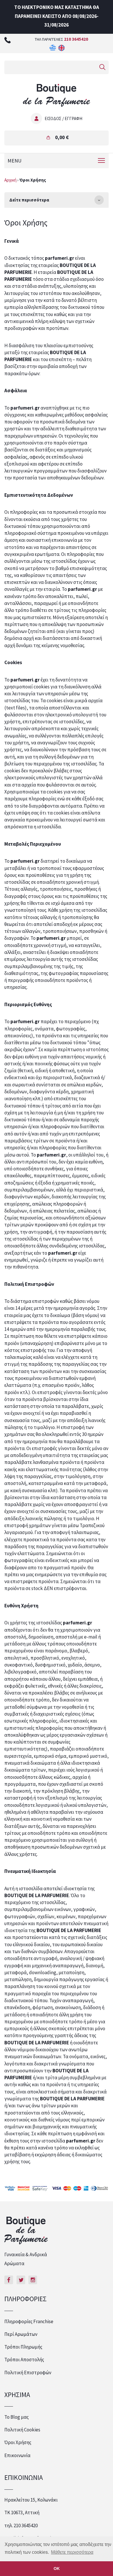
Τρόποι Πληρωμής (23, 2347)
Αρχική (10, 180)
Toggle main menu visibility (102, 160)
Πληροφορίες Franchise (29, 2321)
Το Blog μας (17, 2417)
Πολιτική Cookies (22, 2430)
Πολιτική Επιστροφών (28, 2373)
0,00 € (62, 137)
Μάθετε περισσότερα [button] (72, 2552)
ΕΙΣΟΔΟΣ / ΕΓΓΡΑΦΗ (63, 118)
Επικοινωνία (17, 2455)
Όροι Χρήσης (18, 2442)
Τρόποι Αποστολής (24, 2360)
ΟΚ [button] (57, 2568)
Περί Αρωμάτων (21, 2334)
